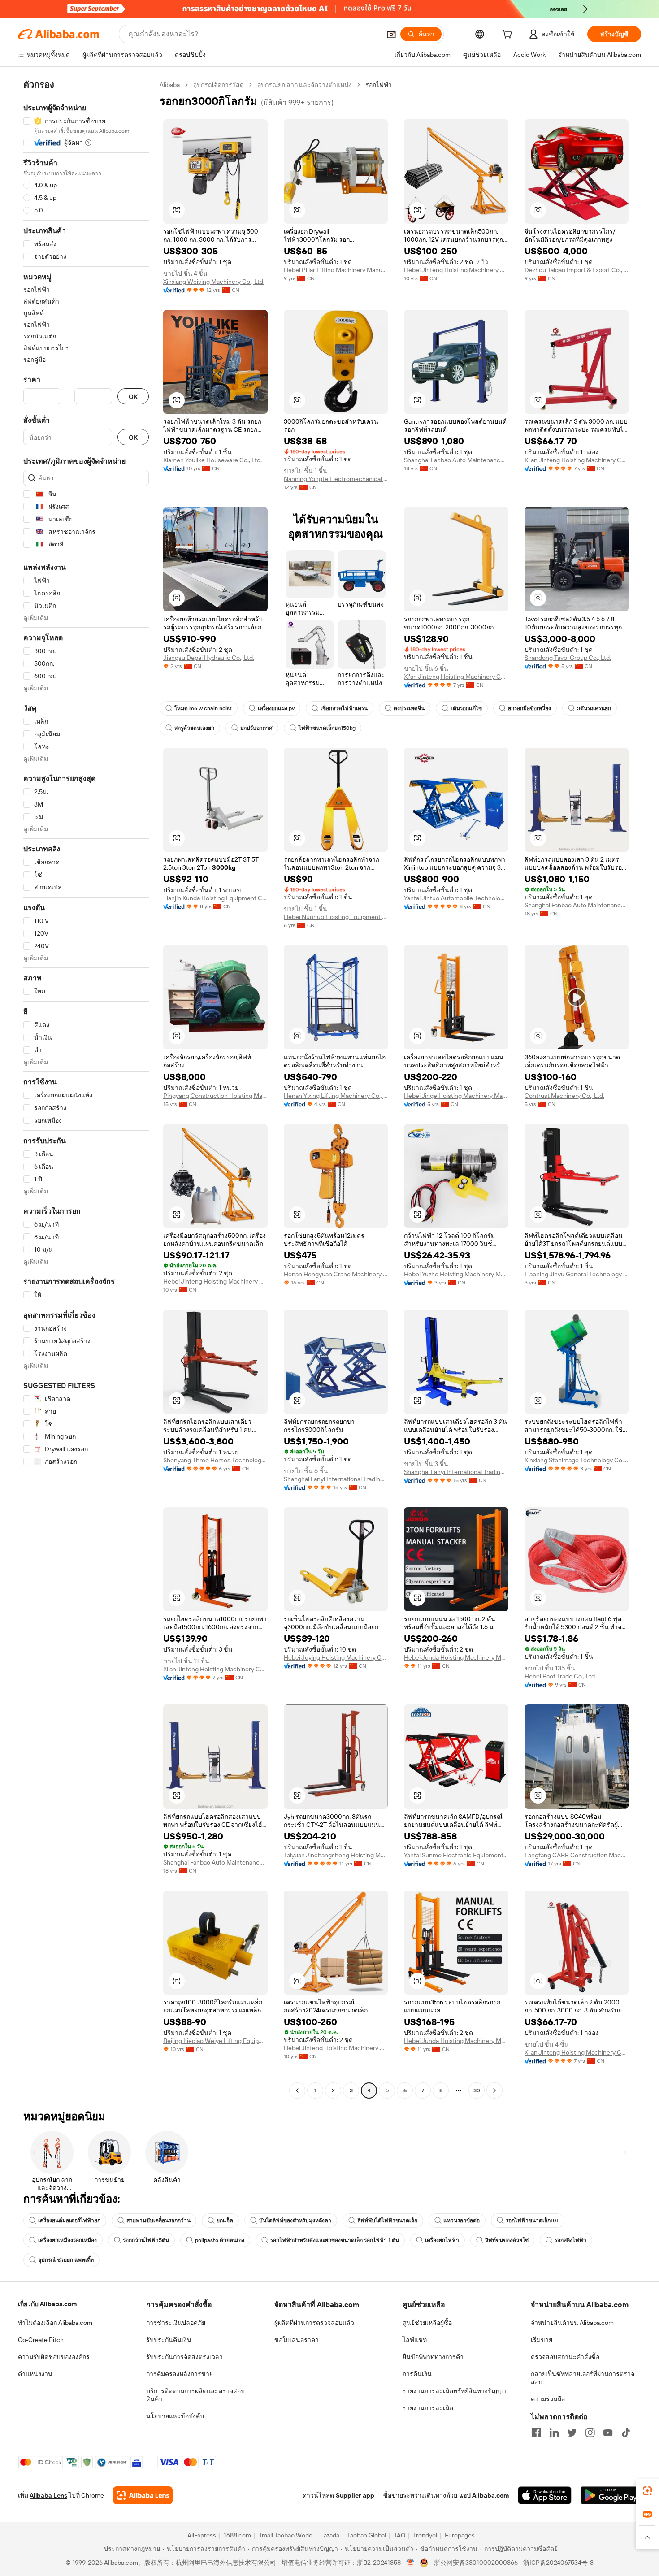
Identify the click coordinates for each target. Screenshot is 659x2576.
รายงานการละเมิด (428, 2408)
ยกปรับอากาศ (256, 728)
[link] (647, 2491)
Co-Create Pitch (41, 2340)
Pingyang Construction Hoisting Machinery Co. (215, 1096)
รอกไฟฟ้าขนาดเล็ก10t (532, 2220)
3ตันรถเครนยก (594, 708)
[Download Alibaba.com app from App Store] (545, 2495)
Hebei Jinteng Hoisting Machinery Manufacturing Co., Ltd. (456, 270)
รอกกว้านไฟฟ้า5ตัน (146, 2240)
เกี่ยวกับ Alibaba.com (47, 2304)
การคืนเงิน (417, 2374)
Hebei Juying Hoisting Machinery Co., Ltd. (336, 1657)
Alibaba (170, 85)
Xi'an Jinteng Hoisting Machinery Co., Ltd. (577, 460)
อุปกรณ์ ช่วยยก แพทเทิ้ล (66, 2260)
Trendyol (425, 2535)
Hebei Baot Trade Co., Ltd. (560, 1676)
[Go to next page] (494, 2090)
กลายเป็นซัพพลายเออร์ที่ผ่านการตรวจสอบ (583, 2378)
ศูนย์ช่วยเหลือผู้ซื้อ (427, 2323)
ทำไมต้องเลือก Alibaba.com (55, 2323)
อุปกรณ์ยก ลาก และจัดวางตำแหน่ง (305, 85)
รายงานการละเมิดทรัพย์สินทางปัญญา (454, 2391)
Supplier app (355, 2495)
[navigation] (86, 1089)
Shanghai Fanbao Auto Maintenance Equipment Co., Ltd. (456, 460)
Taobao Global (366, 2535)
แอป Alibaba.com (484, 2495)
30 (477, 2090)
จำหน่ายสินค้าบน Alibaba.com (572, 2323)
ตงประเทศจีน (409, 708)
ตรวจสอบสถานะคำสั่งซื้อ (565, 2357)
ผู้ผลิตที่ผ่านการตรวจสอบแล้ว (314, 2323)
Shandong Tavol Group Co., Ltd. (568, 658)
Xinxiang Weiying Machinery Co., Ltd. (214, 282)
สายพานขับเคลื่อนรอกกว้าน (158, 2220)
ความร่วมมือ (548, 2399)
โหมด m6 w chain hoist (203, 708)
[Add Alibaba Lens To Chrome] (143, 2495)
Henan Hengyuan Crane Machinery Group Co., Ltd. (336, 1274)
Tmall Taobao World (286, 2535)
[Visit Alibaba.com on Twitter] (572, 2433)
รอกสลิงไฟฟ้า (570, 2240)
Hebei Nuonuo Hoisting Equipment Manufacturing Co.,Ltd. (336, 917)
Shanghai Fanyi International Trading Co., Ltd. (336, 1479)
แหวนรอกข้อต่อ (462, 2220)
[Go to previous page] (297, 2090)
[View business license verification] (410, 2563)
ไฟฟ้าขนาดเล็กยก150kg (327, 728)
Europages (460, 2535)
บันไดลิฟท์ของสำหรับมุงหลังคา (295, 2220)
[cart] (509, 35)
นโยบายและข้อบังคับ (175, 2416)
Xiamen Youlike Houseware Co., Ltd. (212, 460)
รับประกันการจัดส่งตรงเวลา (184, 2357)
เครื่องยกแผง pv (276, 708)
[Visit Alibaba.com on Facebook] (536, 2433)
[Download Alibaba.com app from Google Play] (611, 2495)
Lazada (330, 2535)
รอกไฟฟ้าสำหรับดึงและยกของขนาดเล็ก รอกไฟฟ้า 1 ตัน (335, 2240)
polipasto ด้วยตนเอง (220, 2240)
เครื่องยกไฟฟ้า (442, 2240)
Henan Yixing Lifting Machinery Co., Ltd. (336, 1096)
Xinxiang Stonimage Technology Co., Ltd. (577, 1460)
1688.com (237, 2535)
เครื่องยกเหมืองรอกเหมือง (67, 2240)
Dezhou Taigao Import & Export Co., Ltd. (577, 270)
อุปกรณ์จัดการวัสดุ (219, 85)
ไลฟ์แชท (415, 2340)
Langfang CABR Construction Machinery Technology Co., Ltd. (577, 1855)
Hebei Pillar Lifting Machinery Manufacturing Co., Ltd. (336, 270)
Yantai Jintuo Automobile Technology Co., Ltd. (456, 898)
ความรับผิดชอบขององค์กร (54, 2357)
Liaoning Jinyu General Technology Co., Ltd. (577, 1274)
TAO (399, 2535)
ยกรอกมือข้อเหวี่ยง (529, 708)
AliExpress (202, 2535)
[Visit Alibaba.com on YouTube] (608, 2433)
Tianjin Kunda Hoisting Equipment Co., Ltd (215, 898)
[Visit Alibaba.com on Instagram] (590, 2433)
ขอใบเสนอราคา (297, 2340)
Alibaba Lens (48, 2495)
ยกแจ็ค (225, 2220)
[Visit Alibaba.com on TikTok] (626, 2433)
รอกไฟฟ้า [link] (379, 85)
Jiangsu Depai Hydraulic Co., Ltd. (209, 658)
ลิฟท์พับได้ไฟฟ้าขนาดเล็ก (387, 2220)
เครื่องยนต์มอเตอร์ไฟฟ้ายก (69, 2220)
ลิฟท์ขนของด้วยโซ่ (507, 2240)
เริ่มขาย (542, 2340)
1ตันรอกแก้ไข (466, 708)
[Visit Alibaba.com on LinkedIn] (554, 2433)
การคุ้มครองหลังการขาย (180, 2374)
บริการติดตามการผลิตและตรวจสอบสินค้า (195, 2395)
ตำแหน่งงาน (35, 2374)
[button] (391, 34)
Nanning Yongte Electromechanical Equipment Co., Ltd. (336, 479)
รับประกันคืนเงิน (169, 2340)
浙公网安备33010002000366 (476, 2563)
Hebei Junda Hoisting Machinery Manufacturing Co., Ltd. (456, 1657)
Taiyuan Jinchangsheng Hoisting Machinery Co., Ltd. (336, 1855)
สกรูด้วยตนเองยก (194, 728)
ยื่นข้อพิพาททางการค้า (433, 2357)
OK (133, 397)
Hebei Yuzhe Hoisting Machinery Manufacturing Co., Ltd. (456, 1274)
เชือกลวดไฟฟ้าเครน (344, 708)
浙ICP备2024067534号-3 (558, 2563)
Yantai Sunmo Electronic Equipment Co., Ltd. (456, 1855)
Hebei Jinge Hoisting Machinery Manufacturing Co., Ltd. (456, 1096)
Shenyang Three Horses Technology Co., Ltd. (215, 1460)
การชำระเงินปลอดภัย (176, 2323)
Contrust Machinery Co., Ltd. (564, 1096)
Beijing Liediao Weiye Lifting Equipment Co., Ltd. (215, 2041)
